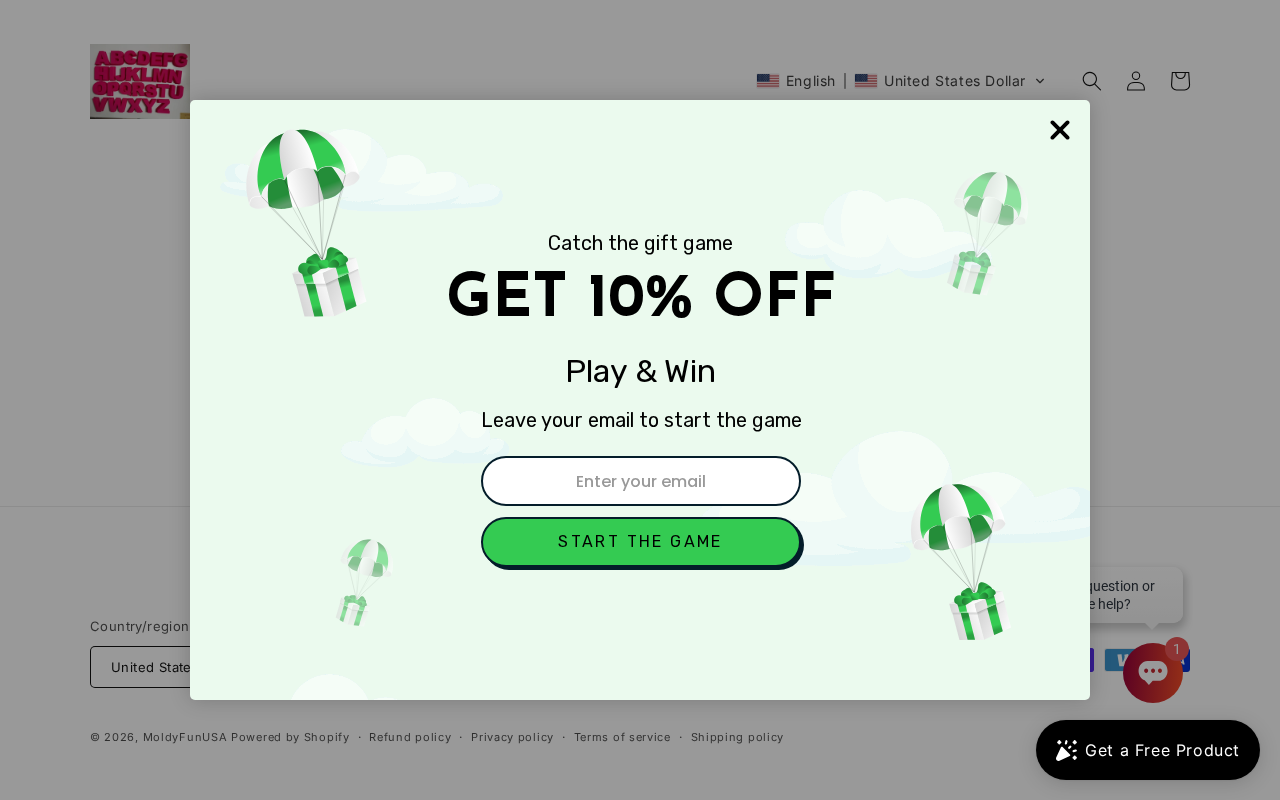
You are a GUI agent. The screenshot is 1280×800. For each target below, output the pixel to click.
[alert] (640, 400)
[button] (641, 542)
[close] (1060, 130)
